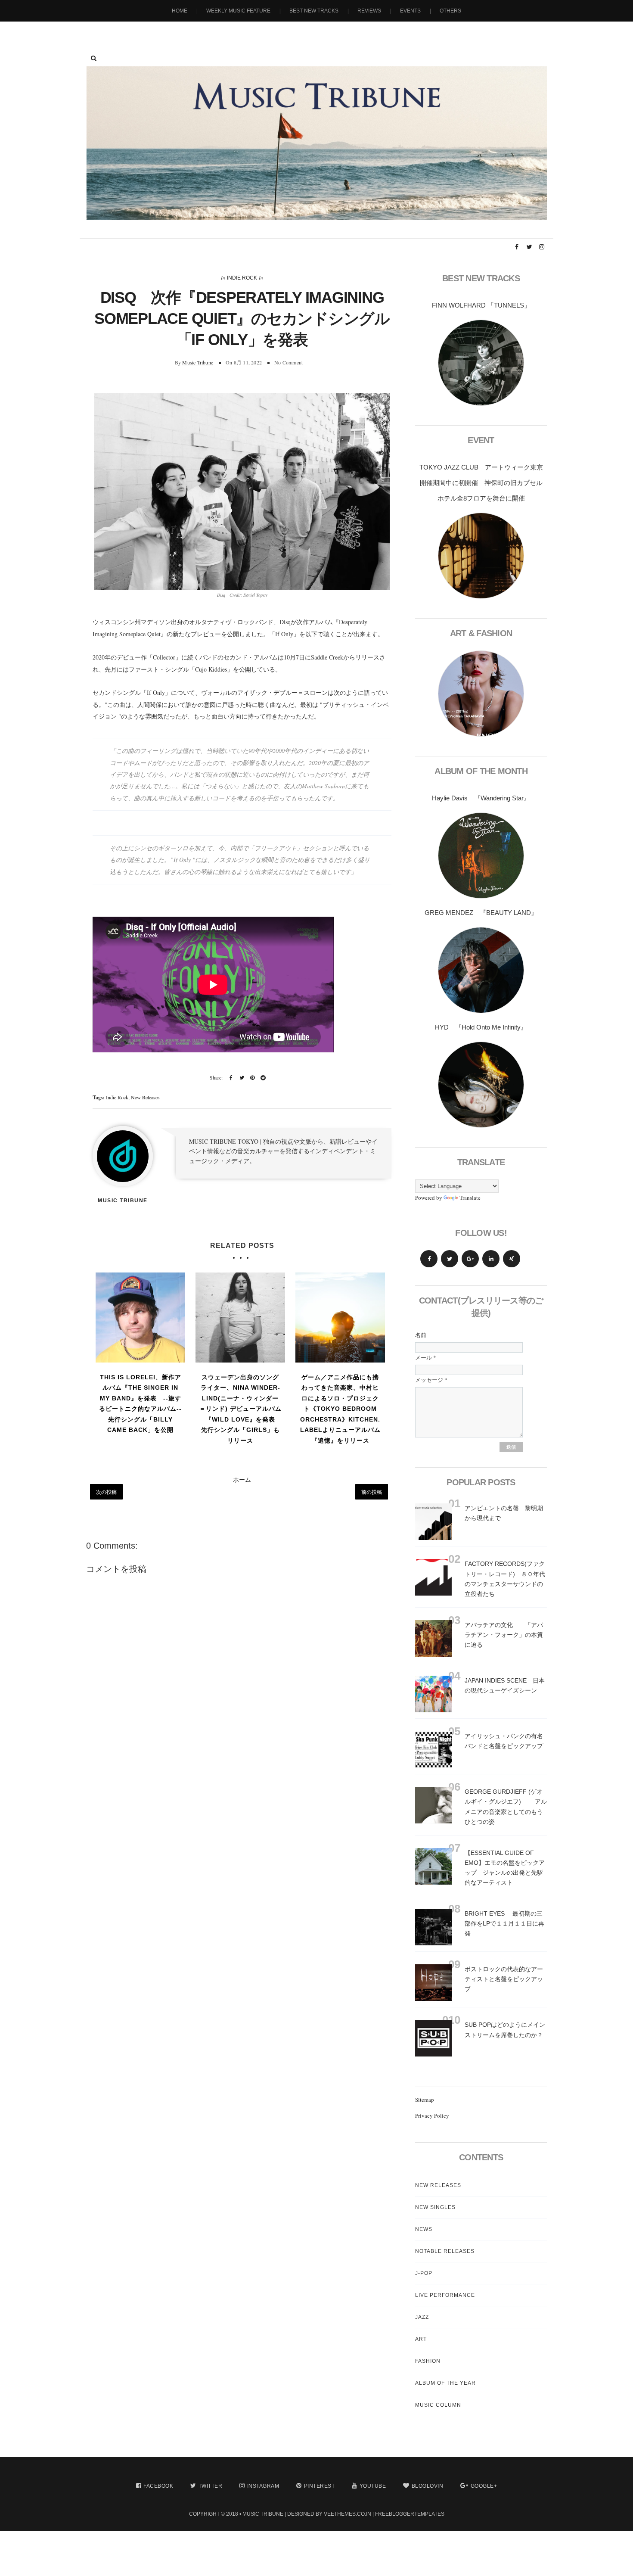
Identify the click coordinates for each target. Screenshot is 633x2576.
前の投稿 (372, 1492)
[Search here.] (94, 58)
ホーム (242, 1479)
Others (450, 11)
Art (421, 2339)
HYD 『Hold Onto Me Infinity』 (481, 1027)
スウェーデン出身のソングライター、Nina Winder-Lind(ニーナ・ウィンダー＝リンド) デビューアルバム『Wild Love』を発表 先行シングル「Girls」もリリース (240, 1409)
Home (180, 11)
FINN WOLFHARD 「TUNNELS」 (481, 305)
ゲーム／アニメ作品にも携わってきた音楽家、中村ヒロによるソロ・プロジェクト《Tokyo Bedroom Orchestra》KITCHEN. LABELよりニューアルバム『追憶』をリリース (340, 1409)
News (424, 2229)
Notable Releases (445, 2251)
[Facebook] (429, 1259)
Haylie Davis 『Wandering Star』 (481, 798)
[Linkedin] (491, 1259)
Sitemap (425, 2100)
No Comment (289, 362)
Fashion (428, 2361)
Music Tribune (198, 362)
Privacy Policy (432, 2116)
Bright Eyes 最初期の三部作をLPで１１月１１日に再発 (504, 1923)
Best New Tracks (314, 11)
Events (410, 11)
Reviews (369, 11)
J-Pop (424, 2273)
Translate (470, 1198)
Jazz (422, 2317)
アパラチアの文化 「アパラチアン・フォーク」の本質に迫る (504, 1635)
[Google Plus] (470, 1259)
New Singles (435, 2207)
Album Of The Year (445, 2383)
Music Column (438, 2405)
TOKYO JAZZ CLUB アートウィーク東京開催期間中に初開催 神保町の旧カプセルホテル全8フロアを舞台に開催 (481, 483)
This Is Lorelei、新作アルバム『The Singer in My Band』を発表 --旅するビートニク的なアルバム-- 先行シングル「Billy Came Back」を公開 (140, 1404)
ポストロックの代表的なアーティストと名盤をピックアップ (504, 1979)
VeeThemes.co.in (348, 2514)
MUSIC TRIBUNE (263, 2514)
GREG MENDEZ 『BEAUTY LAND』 (481, 913)
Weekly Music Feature (238, 11)
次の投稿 (106, 1492)
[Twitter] (450, 1259)
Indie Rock (242, 278)
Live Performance (445, 2295)
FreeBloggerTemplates (410, 2514)
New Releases (145, 1097)
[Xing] (512, 1259)
